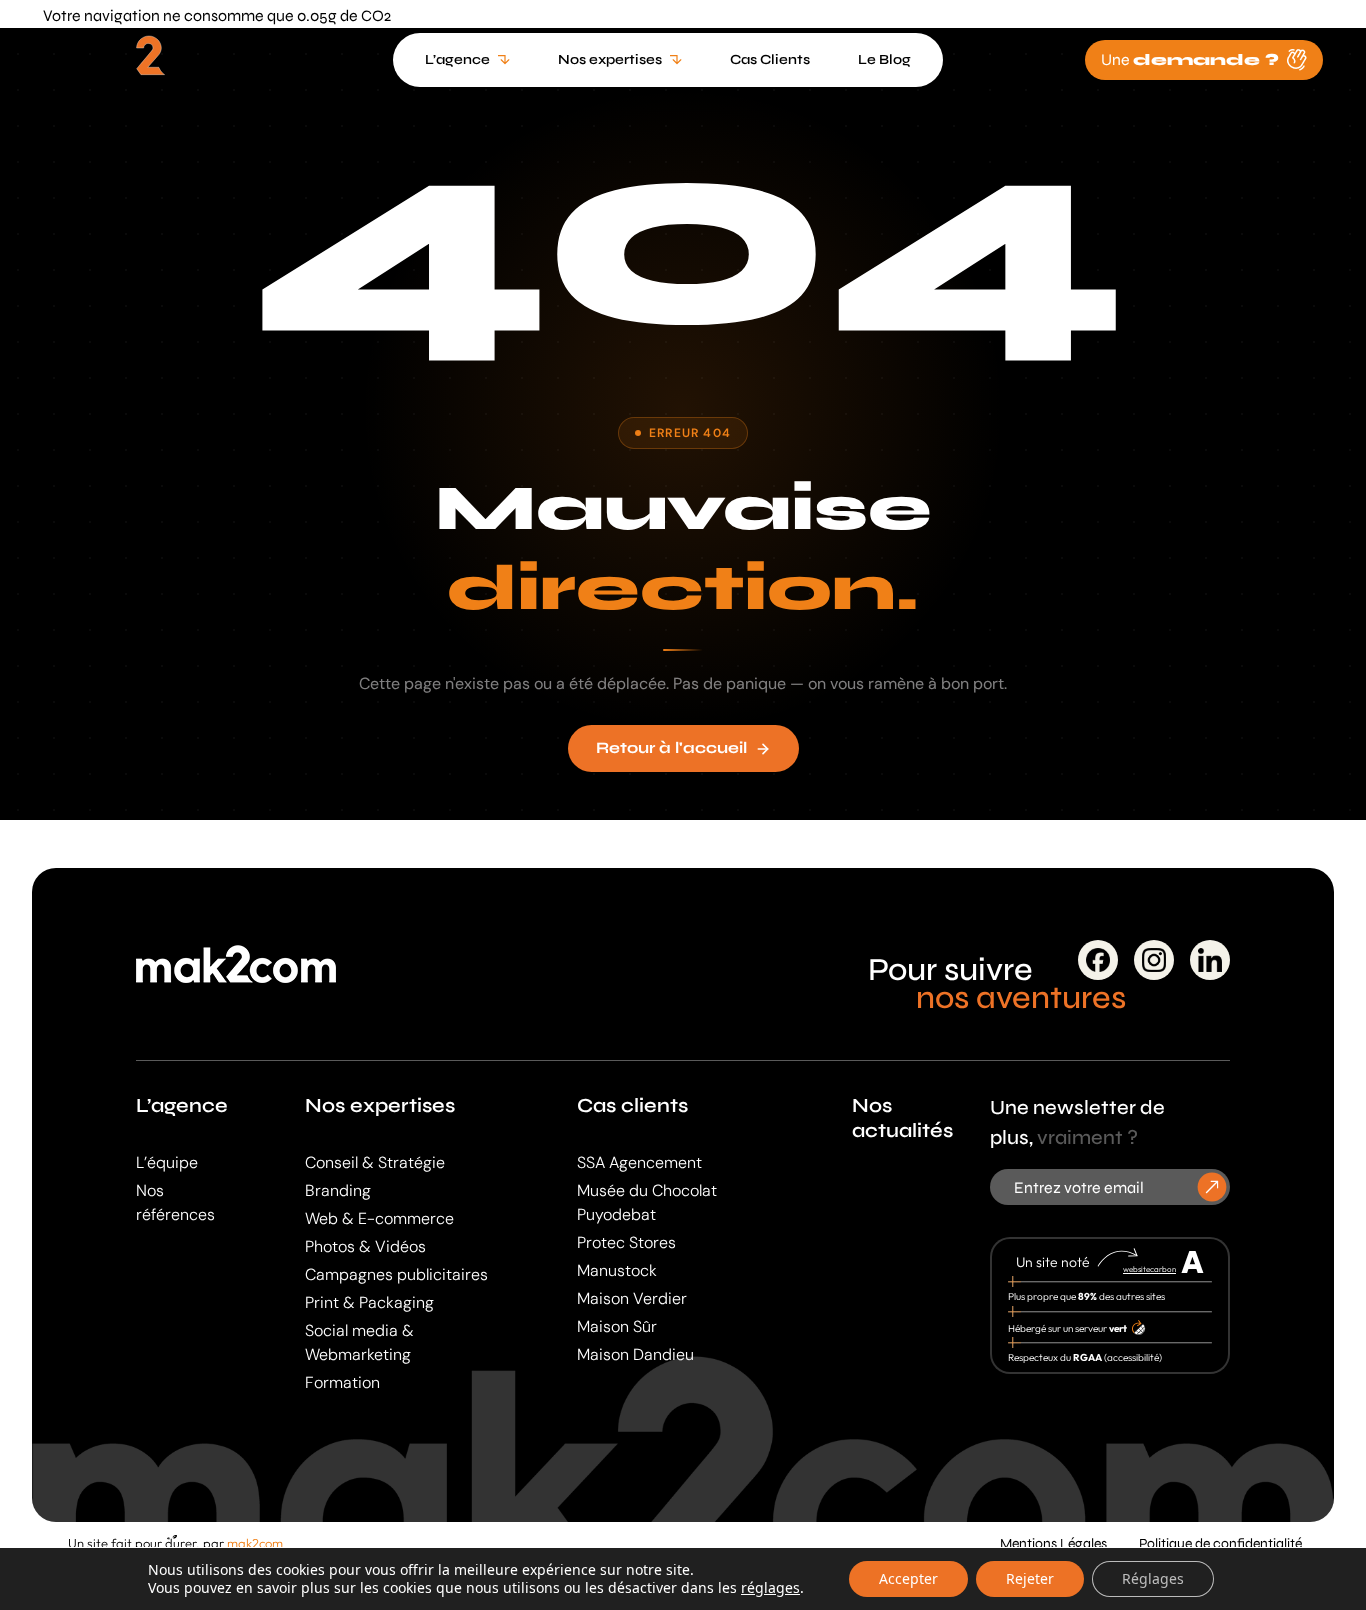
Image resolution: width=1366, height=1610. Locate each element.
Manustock (617, 1270)
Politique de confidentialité (1220, 1543)
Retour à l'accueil (671, 747)
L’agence (182, 1105)
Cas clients (632, 1105)
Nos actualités (902, 1118)
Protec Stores (626, 1242)
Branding (338, 1190)
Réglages (1153, 1578)
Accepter (908, 1578)
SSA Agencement (639, 1162)
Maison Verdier (632, 1298)
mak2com (255, 1543)
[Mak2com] (147, 64)
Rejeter (1030, 1578)
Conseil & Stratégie (375, 1162)
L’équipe (167, 1162)
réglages (770, 1588)
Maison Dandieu (635, 1354)
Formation (342, 1382)
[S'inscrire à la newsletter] (1212, 1187)
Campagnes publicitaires (396, 1274)
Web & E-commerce (379, 1218)
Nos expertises (380, 1105)
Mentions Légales (1053, 1543)
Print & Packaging (369, 1302)
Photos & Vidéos (365, 1246)
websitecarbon (1149, 1269)
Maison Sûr (617, 1326)
